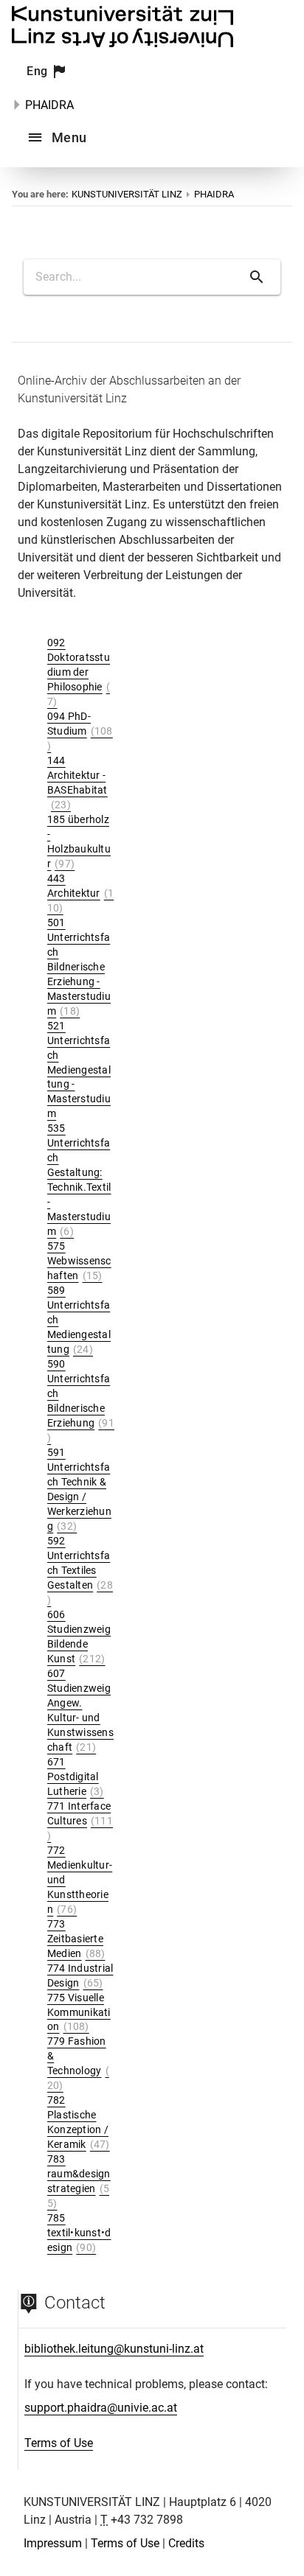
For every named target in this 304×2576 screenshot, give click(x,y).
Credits (186, 2543)
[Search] (257, 277)
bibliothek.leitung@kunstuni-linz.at (114, 2349)
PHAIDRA (49, 105)
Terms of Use (59, 2443)
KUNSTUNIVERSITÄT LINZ (127, 194)
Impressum (53, 2543)
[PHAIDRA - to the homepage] (122, 43)
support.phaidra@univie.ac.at (101, 2408)
